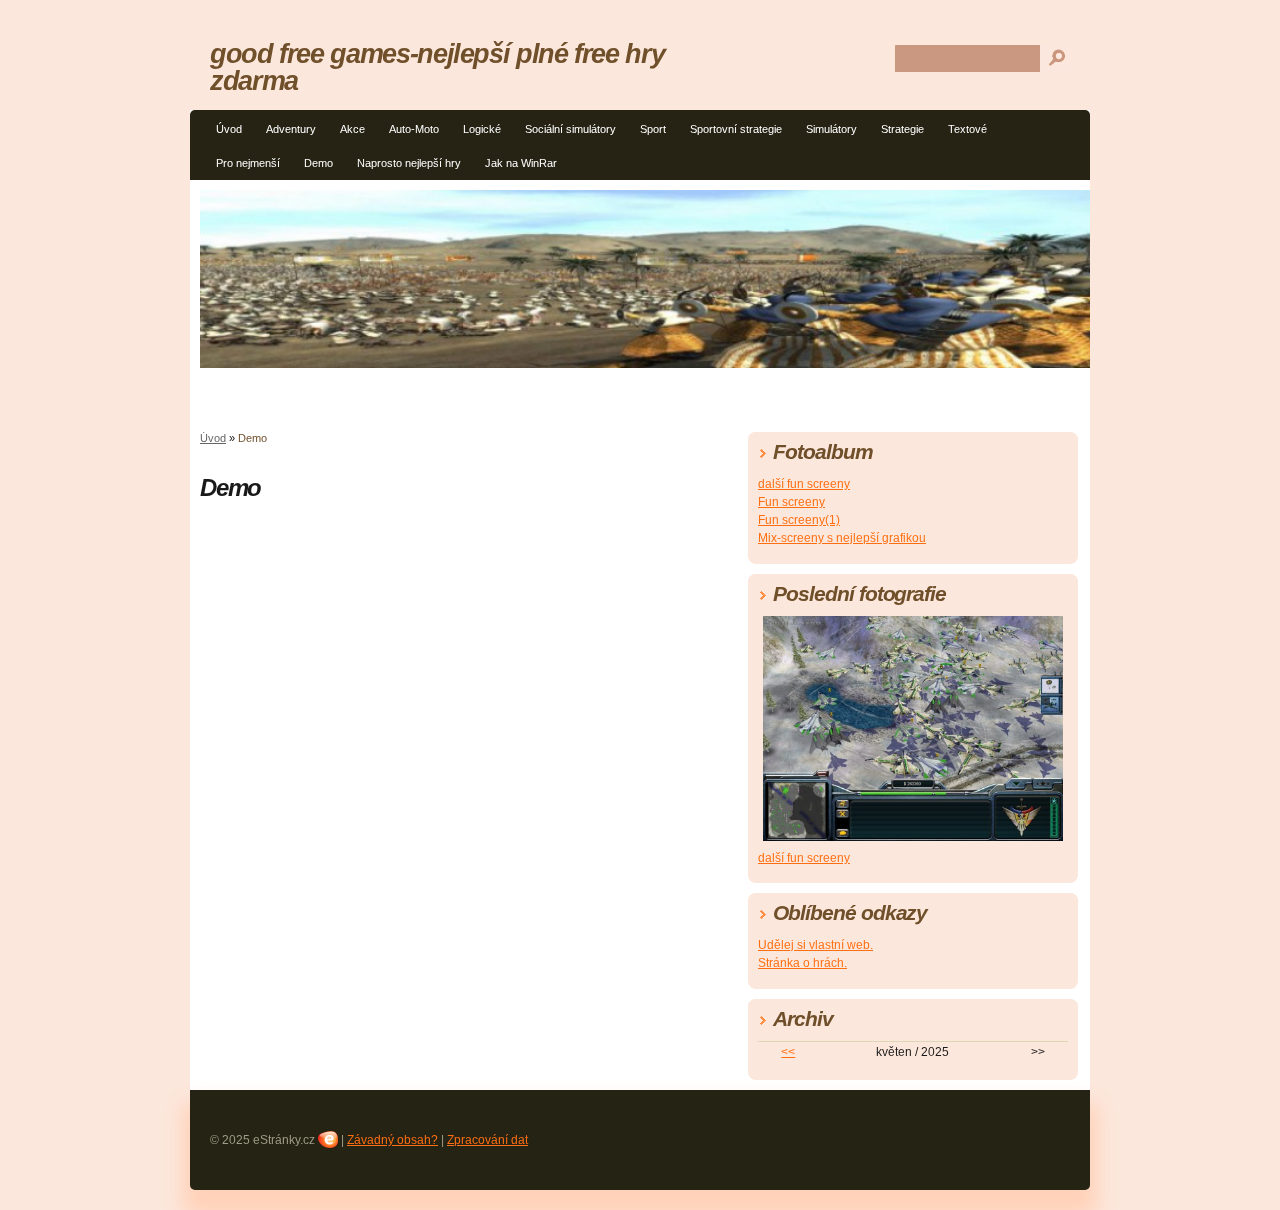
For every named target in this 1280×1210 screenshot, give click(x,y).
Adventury (291, 129)
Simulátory (831, 129)
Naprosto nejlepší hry (409, 163)
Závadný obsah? (392, 1140)
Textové (967, 129)
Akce (352, 129)
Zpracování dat (487, 1140)
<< (788, 1052)
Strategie (902, 129)
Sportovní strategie (736, 129)
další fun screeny (804, 484)
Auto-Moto (414, 129)
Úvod (229, 129)
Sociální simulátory (570, 129)
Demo (318, 163)
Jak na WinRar (521, 163)
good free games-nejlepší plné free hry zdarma (437, 67)
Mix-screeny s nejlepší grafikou (842, 538)
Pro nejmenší (248, 163)
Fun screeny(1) (799, 520)
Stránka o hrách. (802, 963)
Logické (482, 129)
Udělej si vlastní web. (815, 945)
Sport (653, 129)
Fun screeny (791, 502)
